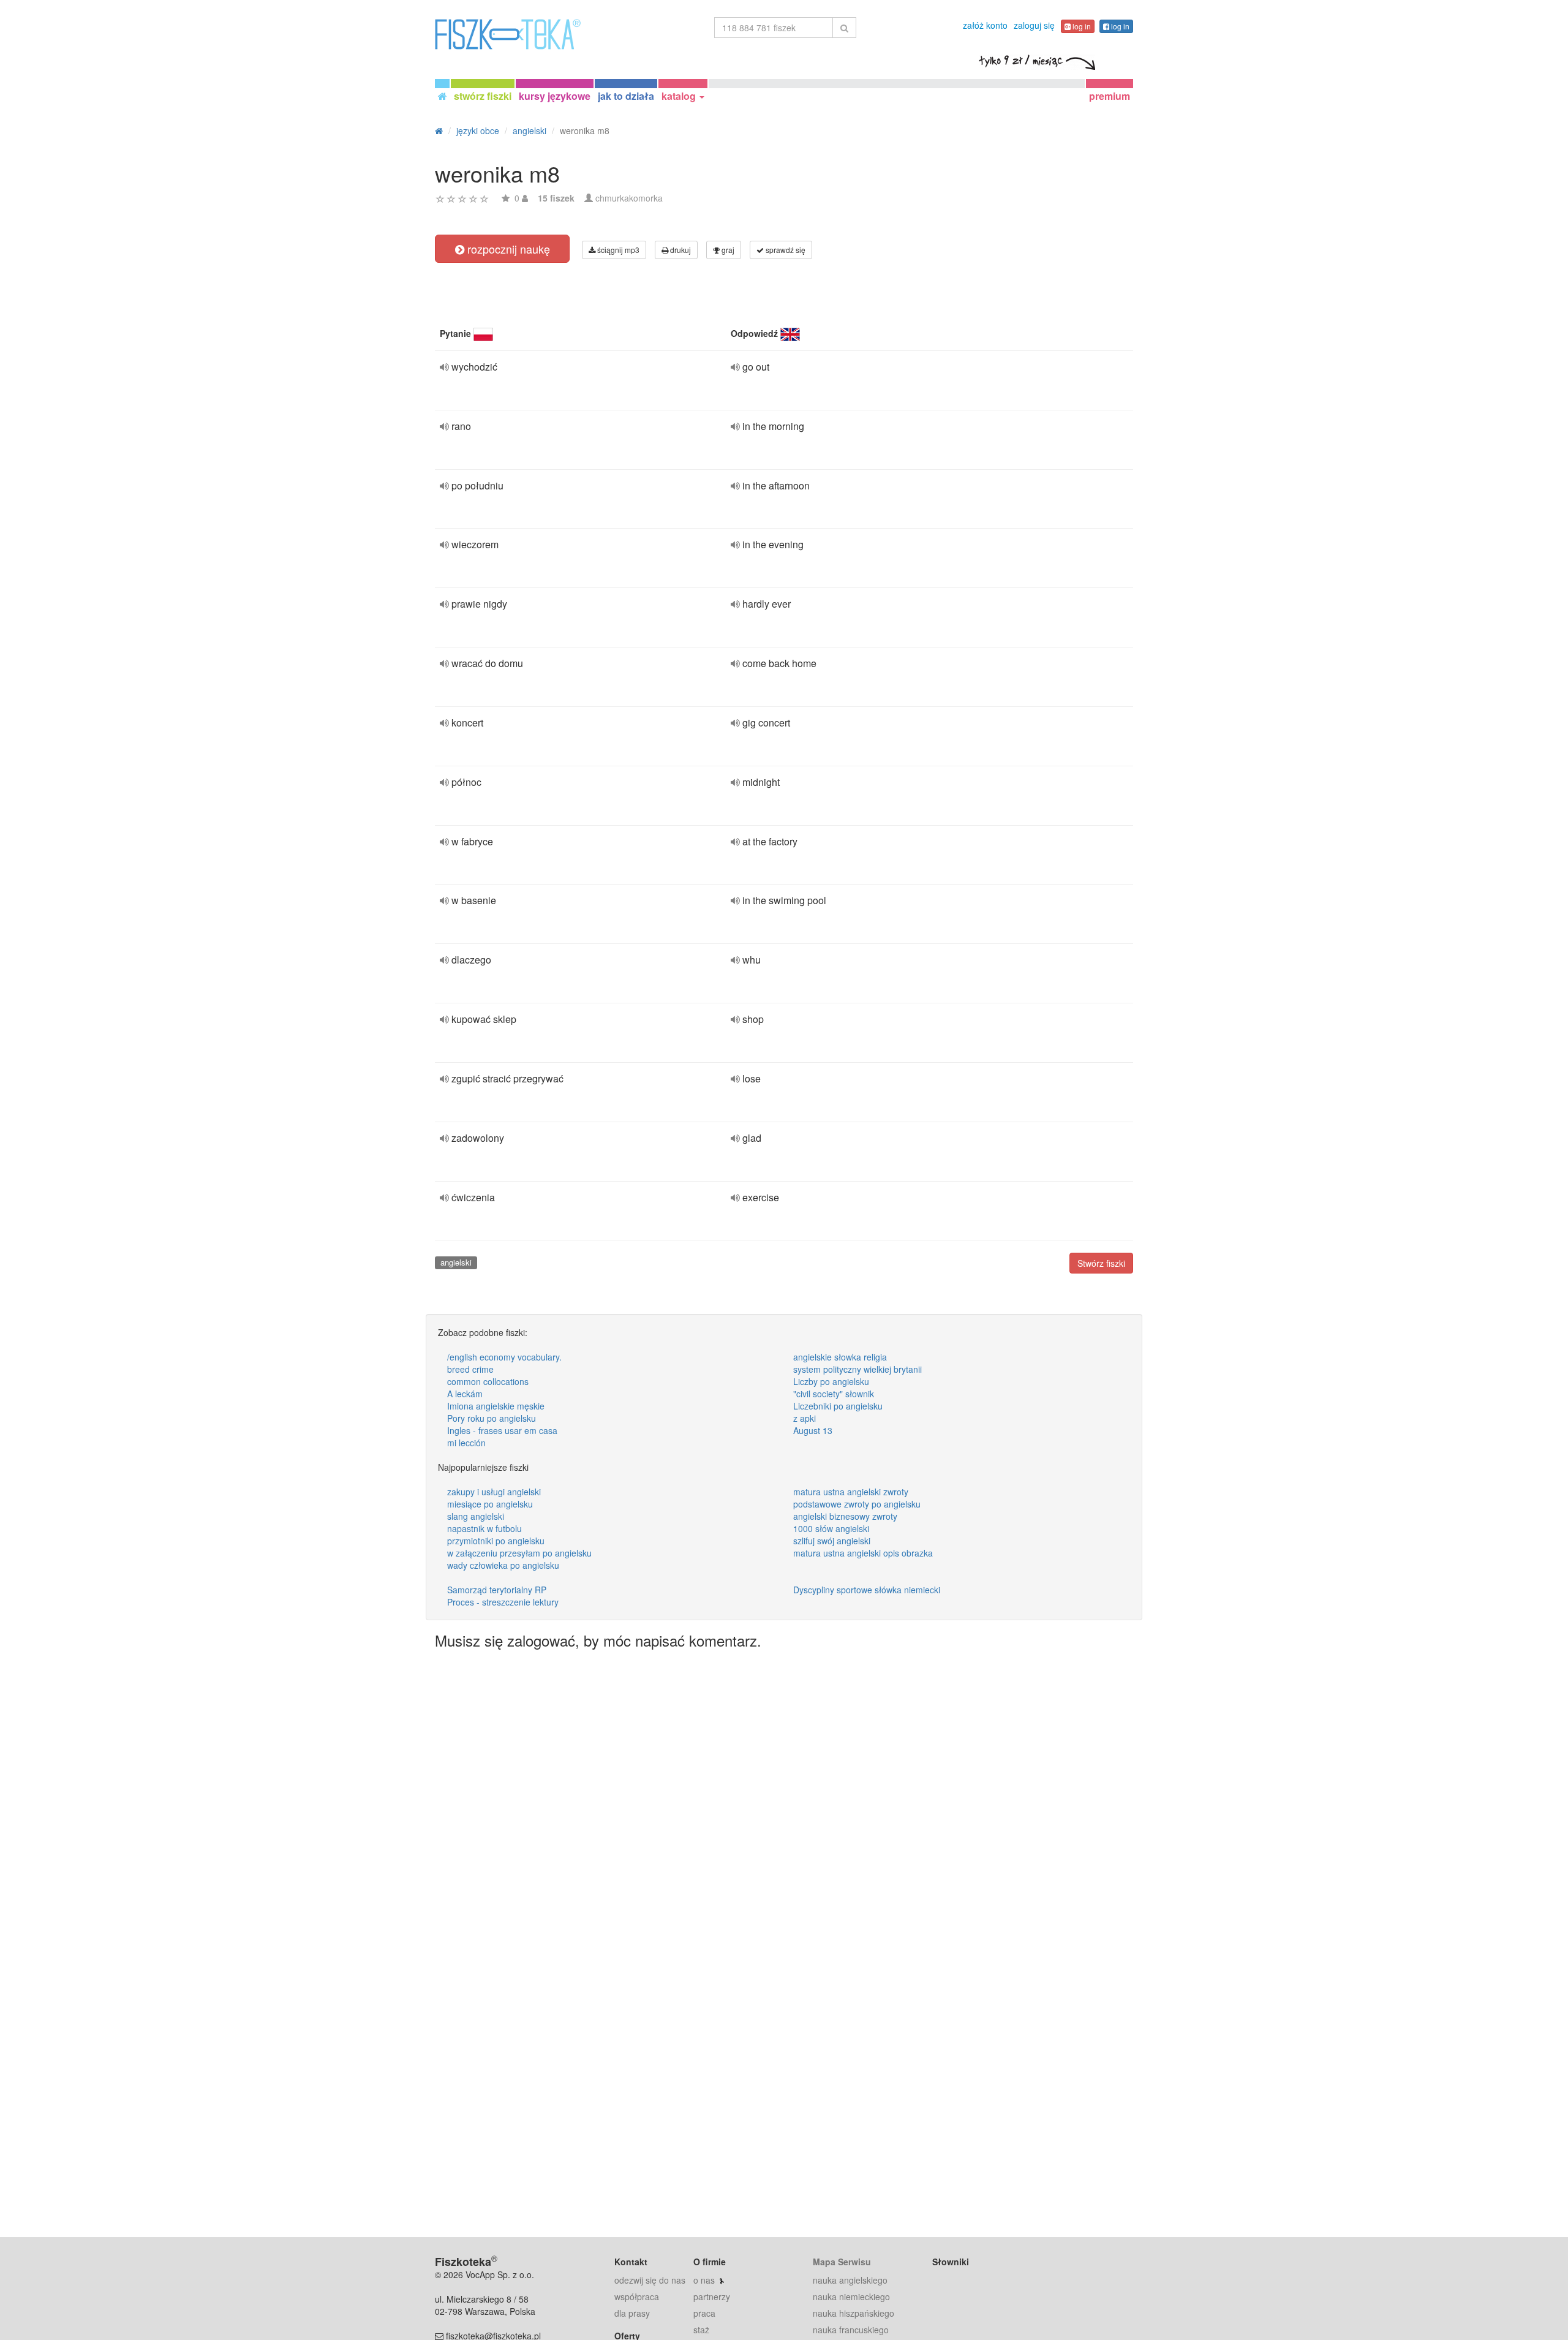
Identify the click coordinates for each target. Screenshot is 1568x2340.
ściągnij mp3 (617, 250)
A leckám (465, 1394)
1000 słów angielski (831, 1528)
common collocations (488, 1381)
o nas (704, 2280)
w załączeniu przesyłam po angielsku (519, 1553)
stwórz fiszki (483, 96)
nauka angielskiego (850, 2280)
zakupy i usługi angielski (494, 1492)
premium (1110, 96)
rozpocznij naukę (507, 249)
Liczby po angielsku (831, 1381)
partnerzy (712, 2297)
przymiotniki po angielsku (496, 1541)
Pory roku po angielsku (492, 1418)
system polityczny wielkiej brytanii (858, 1369)
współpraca (637, 2297)
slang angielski (476, 1516)
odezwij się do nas (650, 2280)
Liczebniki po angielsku (838, 1406)
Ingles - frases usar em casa (502, 1430)
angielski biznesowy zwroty (845, 1516)
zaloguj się (1034, 25)
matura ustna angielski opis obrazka (863, 1553)
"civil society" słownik (834, 1394)
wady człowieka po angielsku (503, 1565)
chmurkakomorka (629, 198)
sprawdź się (785, 250)
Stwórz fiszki (1101, 1263)
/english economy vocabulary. (504, 1357)
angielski (456, 1262)
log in (1081, 26)
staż (701, 2330)
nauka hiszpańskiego (854, 2313)
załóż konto (985, 25)
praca (704, 2313)
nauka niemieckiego (851, 2297)
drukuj (680, 250)
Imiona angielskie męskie (496, 1406)
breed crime (470, 1369)
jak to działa (626, 96)
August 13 (813, 1430)
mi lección (466, 1443)
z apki (805, 1418)
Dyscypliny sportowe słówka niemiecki (867, 1590)
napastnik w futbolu (484, 1528)
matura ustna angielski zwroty (851, 1492)
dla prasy (632, 2313)
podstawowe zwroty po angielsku (857, 1504)
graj (727, 250)
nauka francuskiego (851, 2330)
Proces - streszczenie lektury (503, 1602)
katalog (680, 96)
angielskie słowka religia (840, 1357)
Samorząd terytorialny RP (497, 1590)
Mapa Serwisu (842, 2262)
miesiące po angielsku (490, 1504)
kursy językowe (555, 96)
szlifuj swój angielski (832, 1541)
